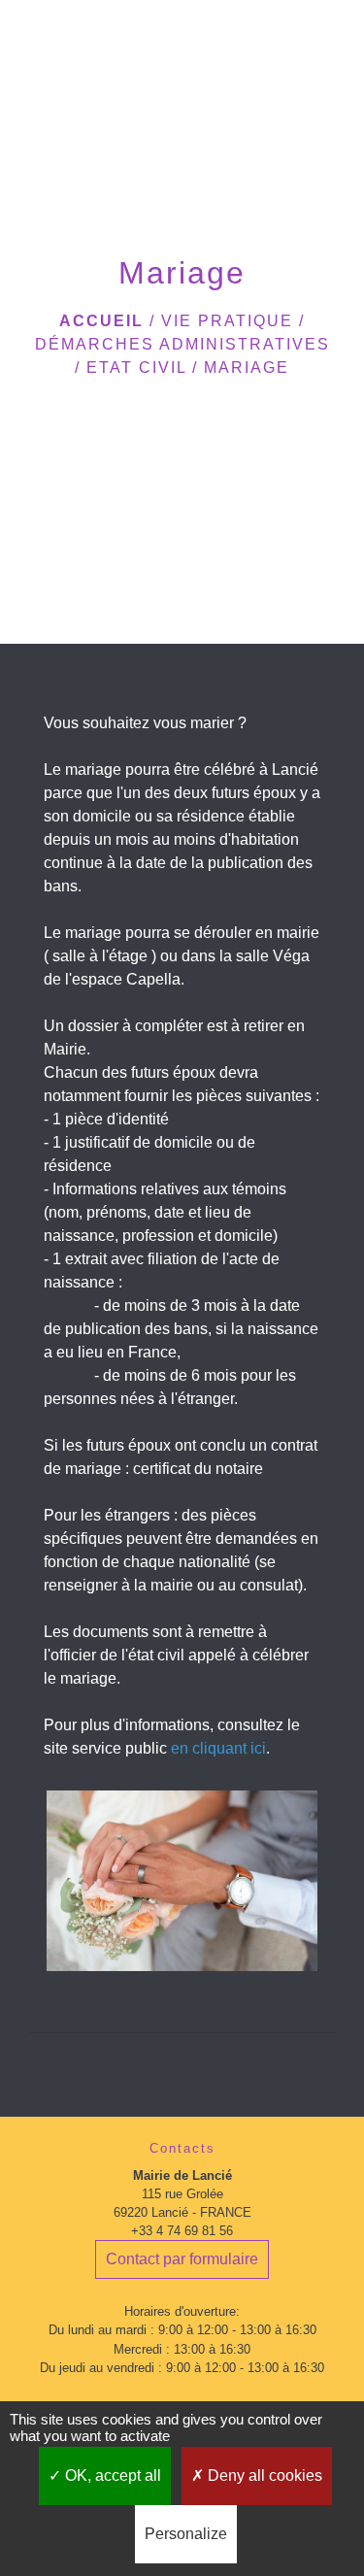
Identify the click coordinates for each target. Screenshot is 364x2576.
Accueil (101, 321)
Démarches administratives (182, 344)
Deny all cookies (263, 2476)
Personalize (186, 2534)
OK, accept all (111, 2476)
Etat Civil (136, 368)
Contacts (182, 2148)
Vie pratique (227, 321)
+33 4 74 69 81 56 (182, 2231)
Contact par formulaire (182, 2259)
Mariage (247, 368)
